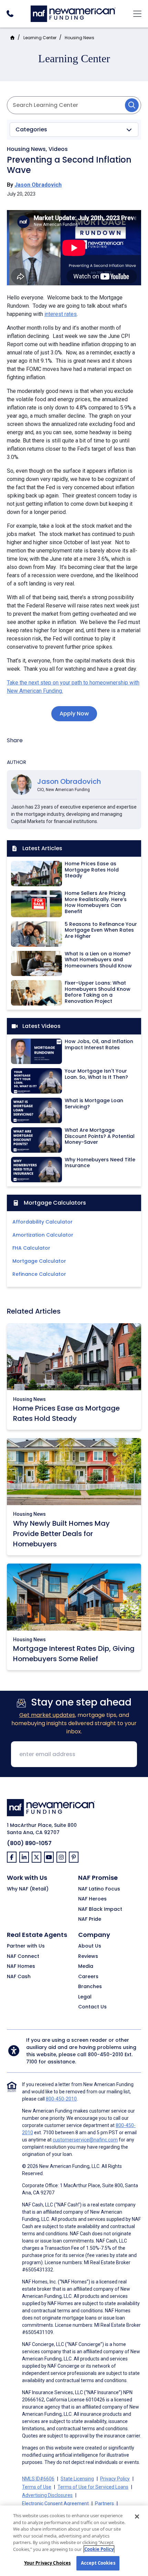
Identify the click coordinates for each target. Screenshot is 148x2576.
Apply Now (74, 714)
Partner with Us (26, 1946)
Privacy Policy (115, 2479)
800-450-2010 (105, 2054)
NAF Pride (90, 1919)
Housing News (80, 38)
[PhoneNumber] (10, 14)
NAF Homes (21, 1966)
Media (86, 1966)
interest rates (61, 314)
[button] (74, 130)
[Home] (73, 13)
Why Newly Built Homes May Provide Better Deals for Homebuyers (61, 1534)
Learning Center (40, 38)
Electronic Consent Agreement (55, 2503)
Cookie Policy (99, 2549)
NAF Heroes (92, 1899)
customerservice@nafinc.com (85, 2140)
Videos (58, 149)
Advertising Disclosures (47, 2495)
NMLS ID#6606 (38, 2479)
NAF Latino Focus (99, 1889)
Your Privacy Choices (47, 2563)
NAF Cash (19, 1977)
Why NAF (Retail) (28, 1889)
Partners (104, 2503)
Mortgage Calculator (39, 1261)
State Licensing (77, 2479)
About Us (90, 1946)
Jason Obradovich (38, 185)
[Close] (137, 2517)
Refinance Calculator (39, 1274)
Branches (90, 1987)
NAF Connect (23, 1956)
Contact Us (92, 2007)
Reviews (88, 1956)
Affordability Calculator (43, 1222)
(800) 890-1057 (29, 1843)
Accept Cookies (98, 2563)
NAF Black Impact (100, 1909)
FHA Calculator (31, 1248)
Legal (85, 1997)
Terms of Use (37, 2487)
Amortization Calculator (43, 1235)
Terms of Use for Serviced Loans (93, 2487)
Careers (88, 1977)
